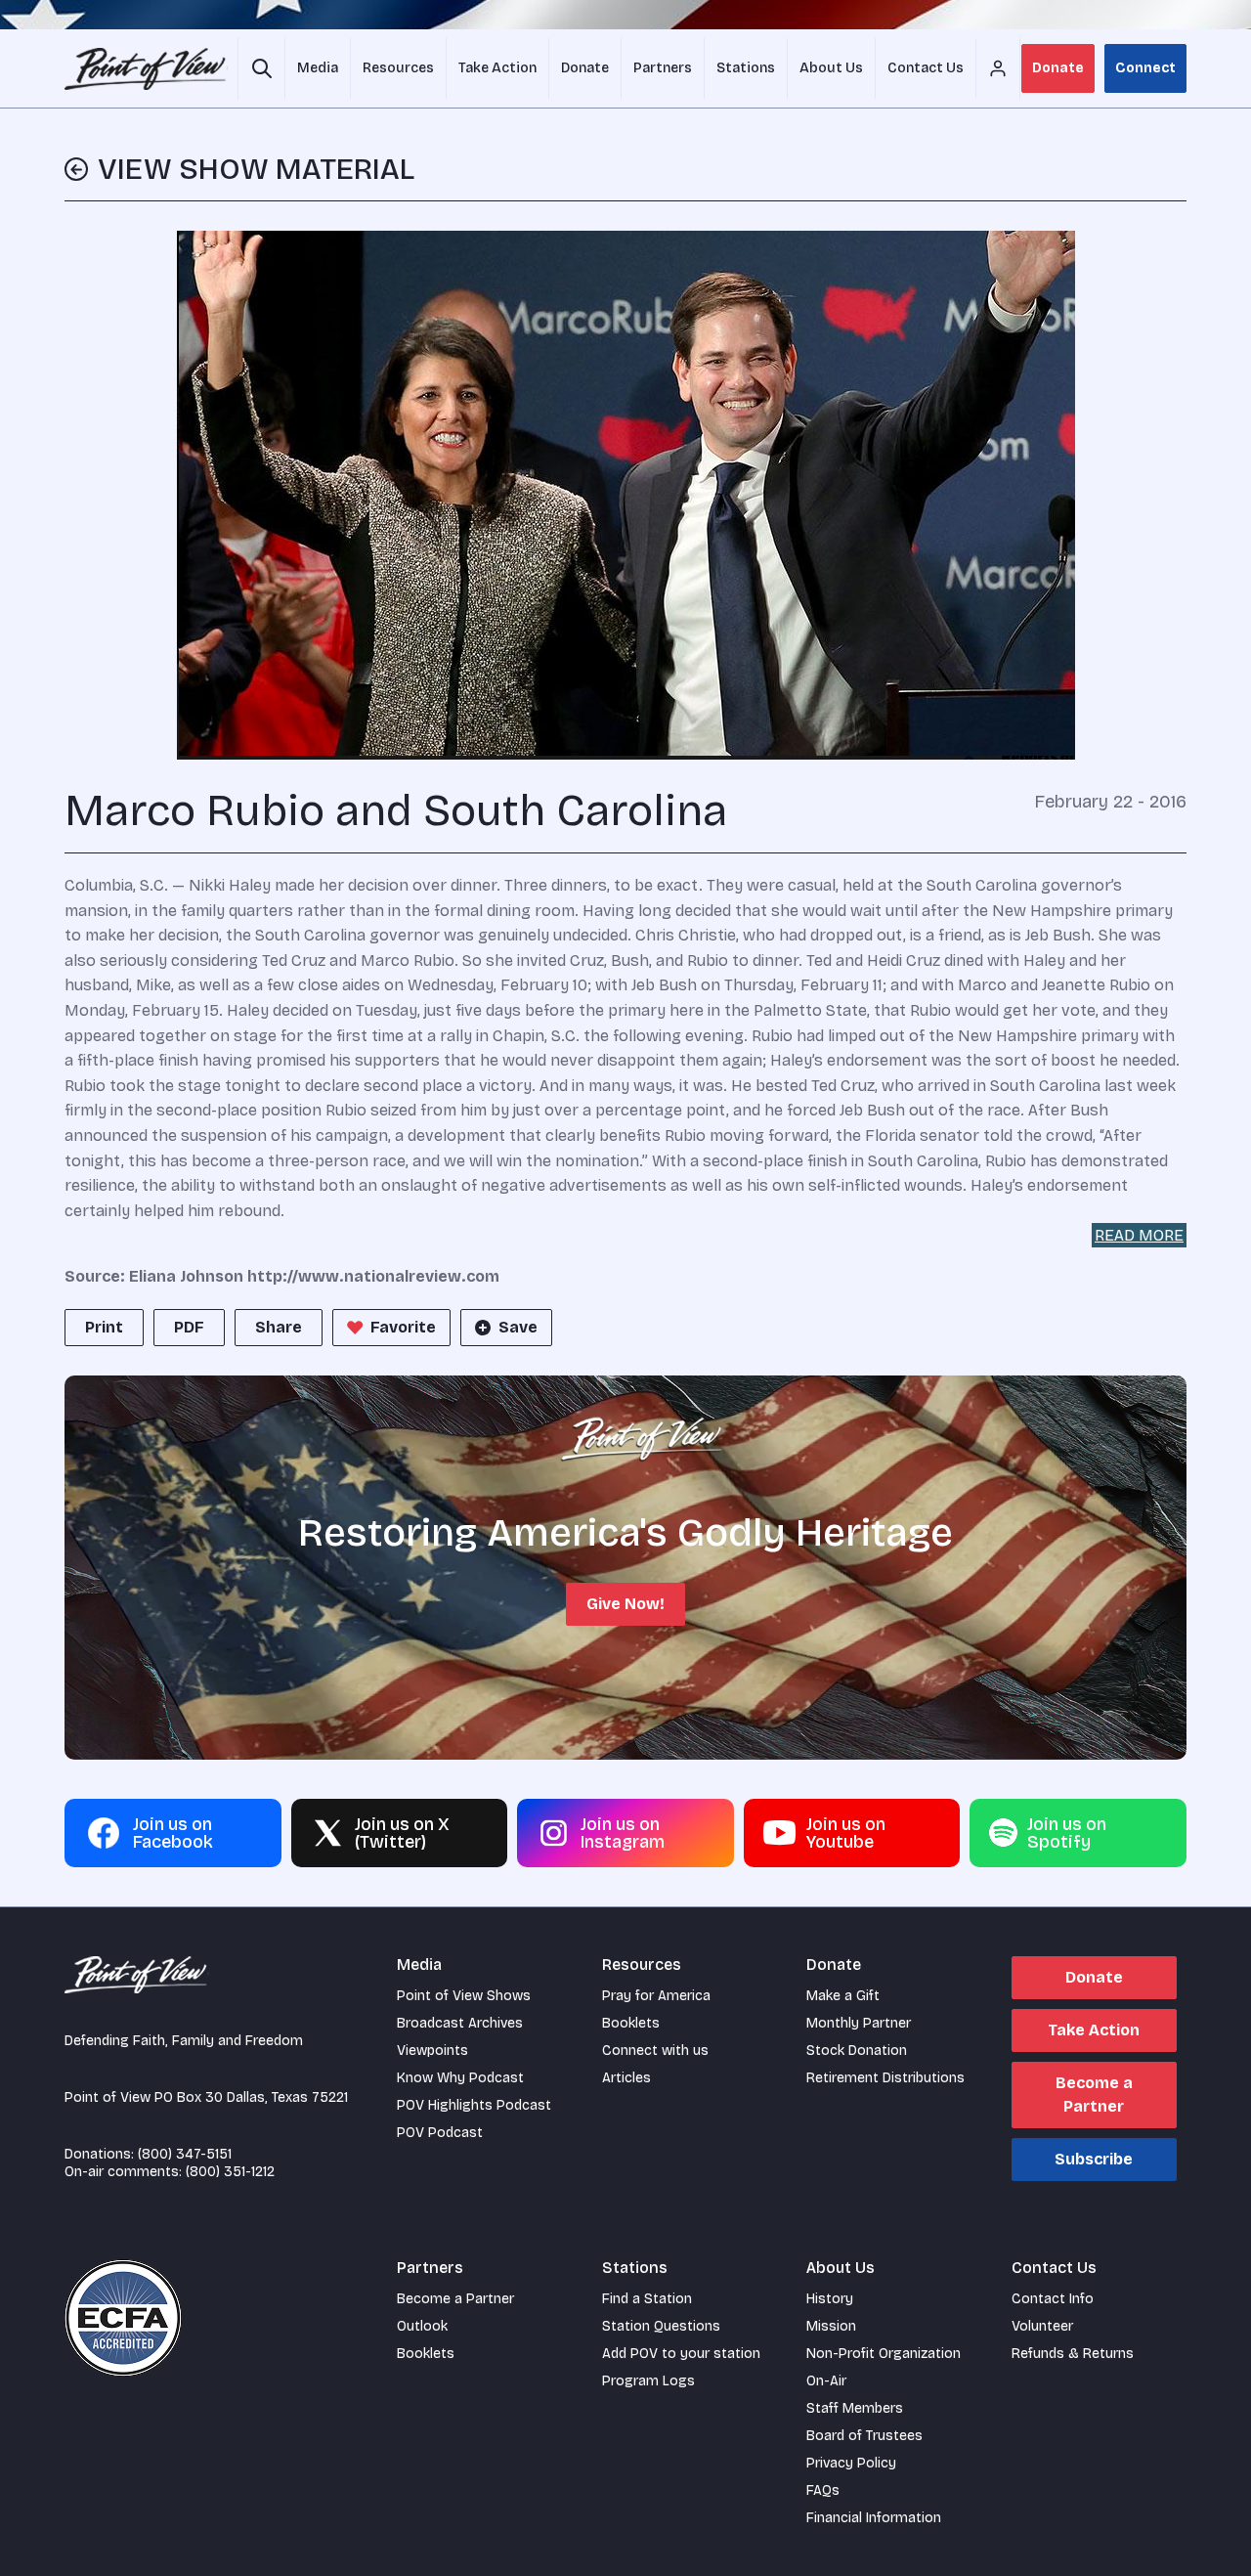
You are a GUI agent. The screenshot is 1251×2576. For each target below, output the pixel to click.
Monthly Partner (859, 2023)
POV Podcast (440, 2133)
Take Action (1094, 2030)
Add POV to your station (681, 2354)
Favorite (403, 1327)
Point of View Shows (464, 1996)
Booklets (631, 2023)
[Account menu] (998, 68)
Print (104, 1327)
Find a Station (647, 2299)
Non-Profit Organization (884, 2354)
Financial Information (874, 2518)
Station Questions (661, 2326)
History (830, 2299)
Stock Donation (857, 2051)
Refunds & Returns (1073, 2354)
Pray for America (656, 1996)
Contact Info (1053, 2299)
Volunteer (1042, 2326)
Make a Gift (843, 1996)
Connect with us (655, 2051)
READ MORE (1139, 1235)
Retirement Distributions (885, 2078)
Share (279, 1327)
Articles (626, 2078)
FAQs (823, 2490)
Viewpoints (432, 2051)
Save (518, 1327)
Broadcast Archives (460, 2023)
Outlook (422, 2326)
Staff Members (855, 2408)
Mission (831, 2326)
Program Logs (648, 2381)
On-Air (826, 2381)
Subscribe (1094, 2159)
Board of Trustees (864, 2436)
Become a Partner (1094, 2095)
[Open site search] (261, 68)
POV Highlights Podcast (474, 2105)
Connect (1145, 68)
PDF (189, 1327)
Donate (1058, 68)
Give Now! (625, 1604)
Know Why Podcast (460, 2078)
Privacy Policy (851, 2463)
